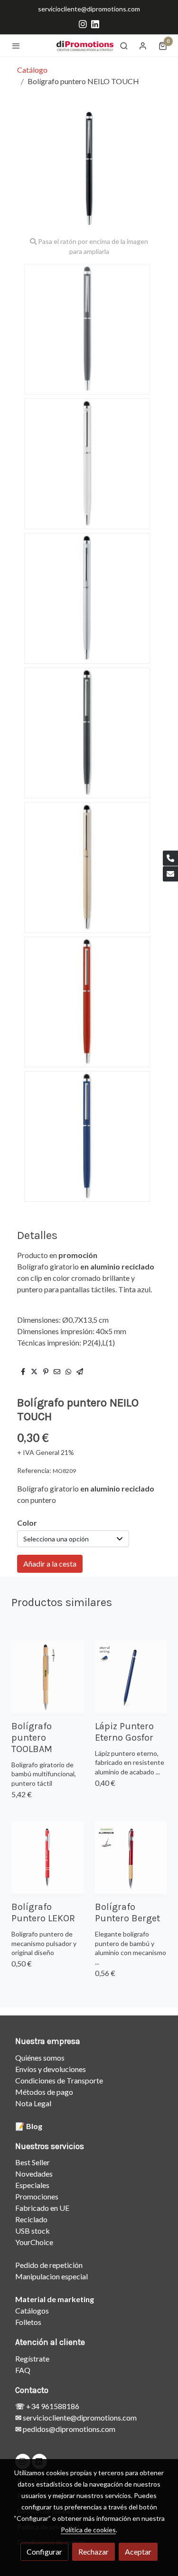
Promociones (37, 2196)
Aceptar (138, 2552)
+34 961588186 (52, 2406)
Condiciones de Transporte (59, 2080)
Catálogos (32, 2310)
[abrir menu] (16, 46)
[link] (85, 45)
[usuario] (143, 46)
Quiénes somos (40, 2058)
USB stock (33, 2231)
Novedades (34, 2174)
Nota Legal (33, 2103)
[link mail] (170, 874)
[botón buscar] (124, 46)
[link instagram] (83, 24)
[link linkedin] (95, 24)
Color (27, 1523)
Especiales (32, 2185)
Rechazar (94, 2552)
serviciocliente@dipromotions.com (89, 9)
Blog (34, 2126)
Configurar (44, 2552)
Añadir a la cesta (50, 1564)
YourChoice (34, 2242)
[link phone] (170, 858)
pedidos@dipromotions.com (68, 2429)
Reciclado (31, 2219)
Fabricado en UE (42, 2208)
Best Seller (33, 2162)
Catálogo (32, 70)
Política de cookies (88, 2530)
